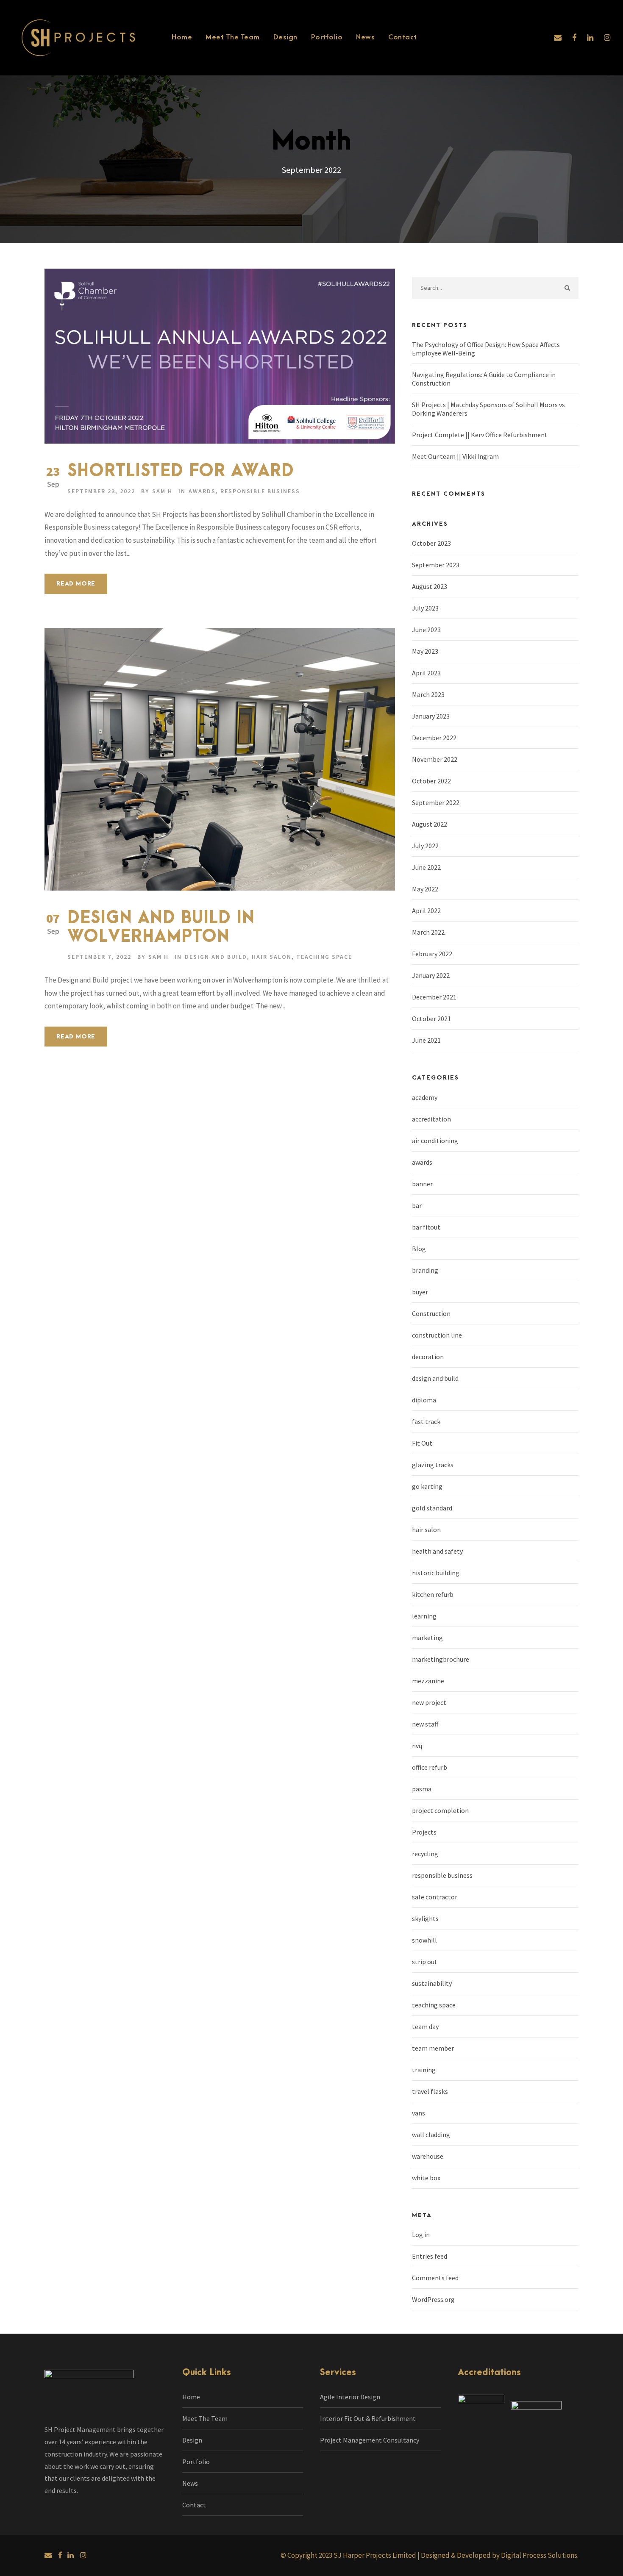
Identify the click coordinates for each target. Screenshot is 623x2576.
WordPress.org (433, 2299)
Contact (403, 37)
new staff (425, 1724)
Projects (424, 1832)
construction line (437, 1335)
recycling (425, 1854)
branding (425, 1270)
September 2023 (436, 565)
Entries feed (430, 2256)
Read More (76, 584)
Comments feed (435, 2278)
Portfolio (327, 37)
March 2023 (428, 694)
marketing (427, 1638)
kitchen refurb (433, 1594)
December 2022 (434, 738)
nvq (417, 1746)
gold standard (432, 1508)
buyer (420, 1292)
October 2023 (431, 543)
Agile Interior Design (350, 2397)
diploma (424, 1400)
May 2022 (425, 889)
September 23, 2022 (101, 491)
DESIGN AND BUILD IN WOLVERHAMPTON (161, 928)
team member (433, 2048)
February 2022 (432, 954)
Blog (419, 1249)
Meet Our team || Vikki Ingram (455, 456)
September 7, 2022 (99, 957)
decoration (428, 1357)
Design (285, 37)
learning (424, 1616)
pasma (422, 1789)
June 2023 (426, 630)
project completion (440, 1810)
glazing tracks (433, 1465)
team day (425, 2026)
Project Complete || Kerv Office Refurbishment (480, 435)
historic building (436, 1573)
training (424, 2070)
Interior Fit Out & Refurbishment (368, 2418)
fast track (426, 1421)
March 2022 (428, 932)
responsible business (260, 491)
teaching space (324, 957)
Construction (431, 1313)
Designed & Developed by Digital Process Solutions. (500, 2555)
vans (419, 2113)
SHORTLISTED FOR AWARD (181, 471)
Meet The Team (233, 37)
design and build (216, 957)
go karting (427, 1486)
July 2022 (425, 846)
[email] (558, 37)
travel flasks (430, 2091)
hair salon (272, 957)
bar (417, 1205)
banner (422, 1184)
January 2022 (431, 975)
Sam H (162, 491)
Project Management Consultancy (370, 2440)
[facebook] (574, 37)
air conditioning (435, 1141)
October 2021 (431, 1019)
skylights (425, 1918)
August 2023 (430, 586)
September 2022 (436, 802)
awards (202, 491)
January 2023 (431, 716)
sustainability (432, 1983)
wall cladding (431, 2135)
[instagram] (607, 37)
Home (182, 37)
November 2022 (435, 759)
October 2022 (431, 781)
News (365, 37)
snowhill (424, 1940)
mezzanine (428, 1681)
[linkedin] (590, 37)
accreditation (431, 1119)
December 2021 (434, 997)
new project (429, 1702)
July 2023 (425, 608)
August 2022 (430, 824)
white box (426, 2178)
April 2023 (426, 673)
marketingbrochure (441, 1659)
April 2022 (426, 910)
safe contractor (435, 1897)
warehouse (428, 2156)
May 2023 (425, 651)
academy (425, 1097)
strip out (425, 1962)
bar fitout (426, 1227)
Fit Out (422, 1443)
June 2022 (426, 867)
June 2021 (426, 1040)
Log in (421, 2235)
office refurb (430, 1767)
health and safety (437, 1551)
